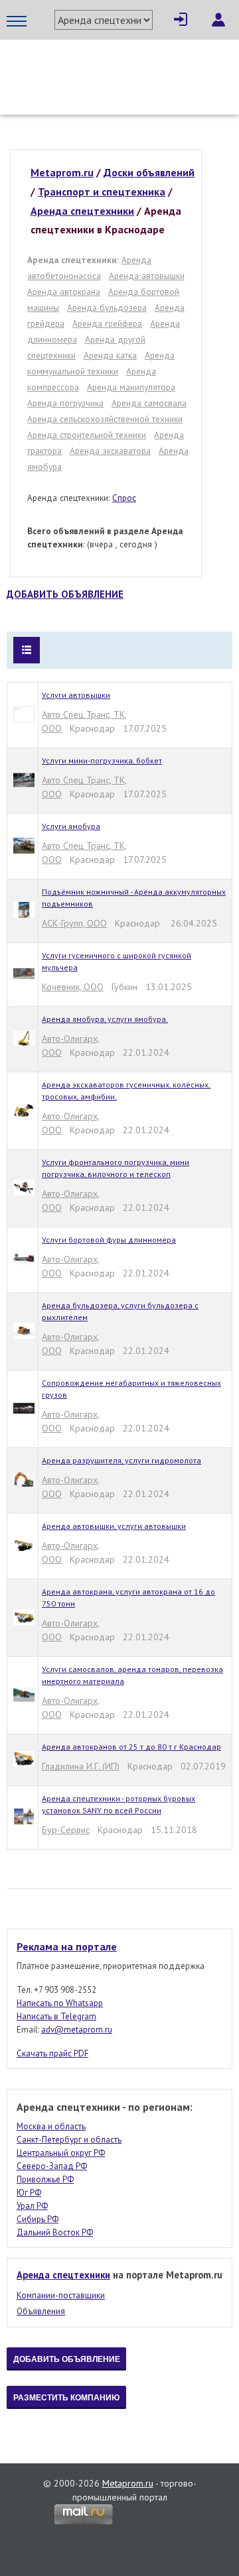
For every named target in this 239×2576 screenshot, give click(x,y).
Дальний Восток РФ (55, 2232)
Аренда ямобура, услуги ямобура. (105, 1019)
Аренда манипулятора (131, 387)
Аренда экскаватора (110, 451)
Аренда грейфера (107, 323)
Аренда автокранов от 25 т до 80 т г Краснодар (131, 1747)
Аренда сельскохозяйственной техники (105, 419)
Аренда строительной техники (87, 435)
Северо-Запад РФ (52, 2166)
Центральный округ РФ (61, 2153)
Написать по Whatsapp (60, 2003)
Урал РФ (32, 2206)
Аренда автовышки (147, 276)
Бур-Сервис (66, 1830)
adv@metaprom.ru (77, 2030)
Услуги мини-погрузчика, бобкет (102, 760)
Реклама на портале (67, 1946)
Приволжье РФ (45, 2179)
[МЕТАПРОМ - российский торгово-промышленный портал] (119, 66)
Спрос (124, 498)
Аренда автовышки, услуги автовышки (114, 1526)
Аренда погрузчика (65, 403)
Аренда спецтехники (63, 2275)
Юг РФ (29, 2193)
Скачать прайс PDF (52, 2053)
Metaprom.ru (128, 2483)
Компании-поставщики (61, 2295)
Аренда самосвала (149, 403)
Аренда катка (110, 355)
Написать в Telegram (56, 2016)
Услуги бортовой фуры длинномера (109, 1240)
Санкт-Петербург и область (69, 2140)
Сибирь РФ (38, 2219)
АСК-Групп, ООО (74, 923)
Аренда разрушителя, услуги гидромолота (121, 1460)
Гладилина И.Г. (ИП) (81, 1766)
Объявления (41, 2311)
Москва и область (51, 2126)
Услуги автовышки (76, 695)
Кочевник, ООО (73, 987)
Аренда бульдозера (107, 308)
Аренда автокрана (64, 292)
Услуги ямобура (71, 826)
